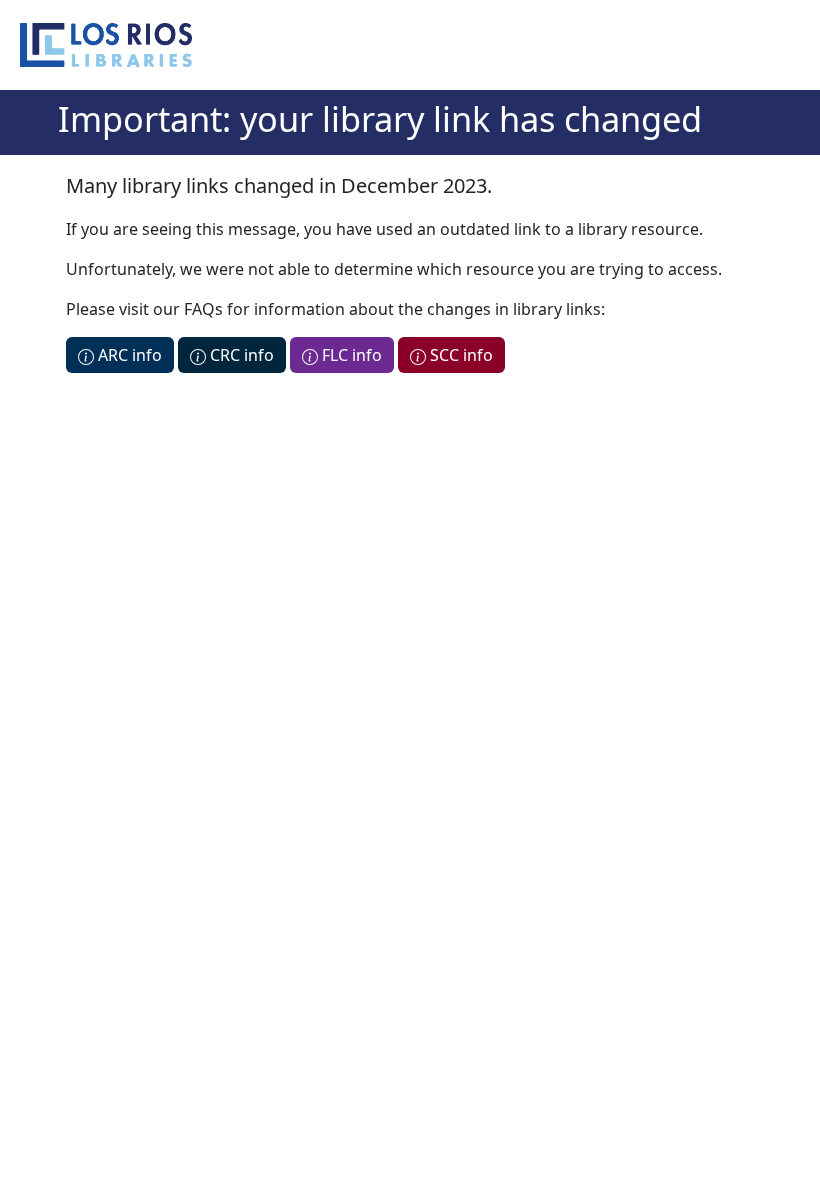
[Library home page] (106, 45)
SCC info (459, 355)
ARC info (128, 355)
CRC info (240, 355)
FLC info (350, 355)
